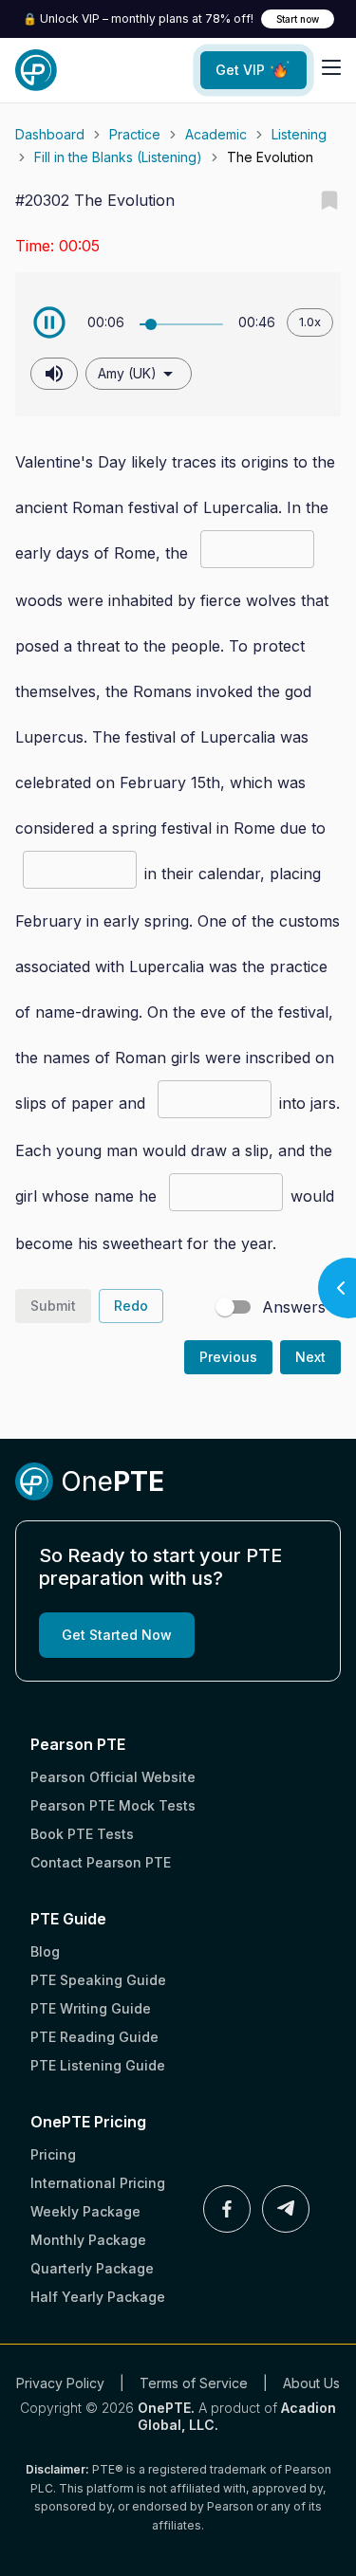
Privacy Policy (60, 2383)
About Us (311, 2383)
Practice (135, 134)
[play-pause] (49, 322)
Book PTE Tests (82, 1834)
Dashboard (50, 134)
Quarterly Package (92, 2268)
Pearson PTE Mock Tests (113, 1805)
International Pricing (98, 2183)
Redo (131, 1306)
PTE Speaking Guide (98, 1980)
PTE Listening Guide (98, 2065)
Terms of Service (194, 2383)
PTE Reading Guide (94, 2037)
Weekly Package (85, 2211)
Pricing (53, 2154)
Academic (216, 134)
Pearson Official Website (113, 1777)
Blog (45, 1951)
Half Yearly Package (98, 2297)
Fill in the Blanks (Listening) (118, 157)
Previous (228, 1357)
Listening (299, 134)
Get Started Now (117, 1635)
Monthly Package (88, 2240)
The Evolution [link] (270, 157)
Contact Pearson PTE (101, 1862)
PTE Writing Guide (91, 2008)
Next (310, 1357)
